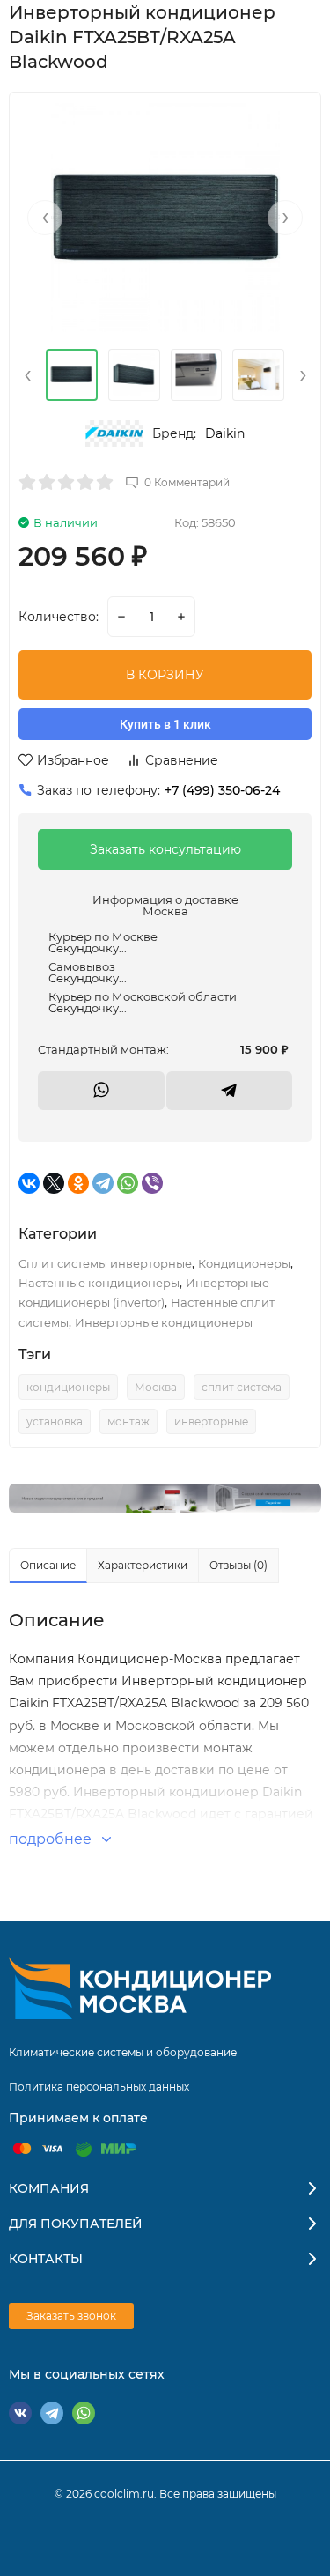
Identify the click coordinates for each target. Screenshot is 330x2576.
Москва (156, 1387)
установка (55, 1421)
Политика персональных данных (99, 2087)
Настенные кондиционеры (99, 1283)
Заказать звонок (71, 2316)
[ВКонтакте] (29, 1183)
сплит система (242, 1387)
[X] (54, 1183)
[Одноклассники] (78, 1183)
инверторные (211, 1421)
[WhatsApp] (128, 1183)
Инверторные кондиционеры (164, 1322)
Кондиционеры (244, 1263)
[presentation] (45, 218)
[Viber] (152, 1183)
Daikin (225, 433)
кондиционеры (68, 1387)
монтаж (128, 1421)
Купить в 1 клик (165, 724)
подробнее (52, 1839)
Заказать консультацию (165, 849)
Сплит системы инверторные (105, 1263)
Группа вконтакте (20, 2413)
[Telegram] (103, 1183)
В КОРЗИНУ (165, 675)
